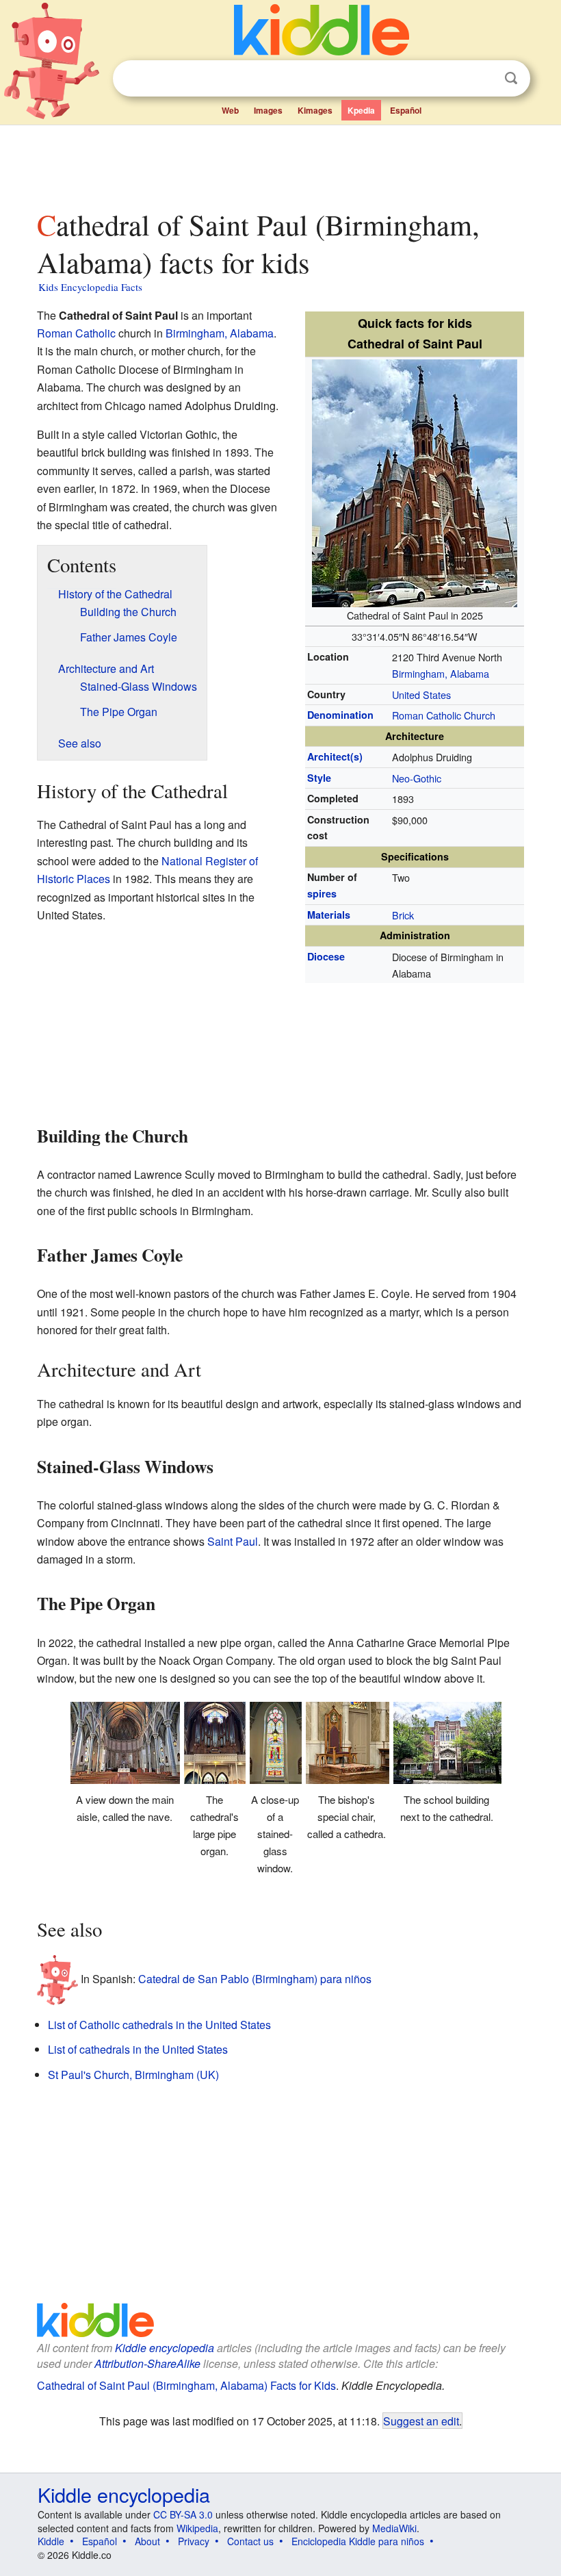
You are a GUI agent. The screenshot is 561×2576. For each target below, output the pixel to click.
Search (511, 78)
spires (322, 893)
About (147, 2541)
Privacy (194, 2541)
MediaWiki (394, 2528)
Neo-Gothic (417, 778)
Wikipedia (197, 2528)
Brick (403, 915)
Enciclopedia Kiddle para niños (358, 2541)
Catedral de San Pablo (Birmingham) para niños (255, 1979)
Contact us (250, 2541)
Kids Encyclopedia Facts (90, 287)
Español (406, 110)
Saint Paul (233, 1541)
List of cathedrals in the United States (138, 2049)
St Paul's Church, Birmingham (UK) (133, 2075)
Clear (483, 79)
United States (421, 694)
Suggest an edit (421, 2421)
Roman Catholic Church (444, 715)
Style (319, 778)
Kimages (315, 110)
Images (268, 110)
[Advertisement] (281, 164)
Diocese (326, 956)
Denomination (340, 715)
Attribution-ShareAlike (147, 2363)
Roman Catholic (76, 333)
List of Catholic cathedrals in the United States (159, 2025)
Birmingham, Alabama (441, 673)
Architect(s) (335, 756)
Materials (329, 915)
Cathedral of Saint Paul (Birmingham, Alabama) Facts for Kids (186, 2385)
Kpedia (361, 110)
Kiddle (51, 2541)
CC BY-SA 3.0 (183, 2514)
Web (230, 110)
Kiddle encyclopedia (165, 2348)
